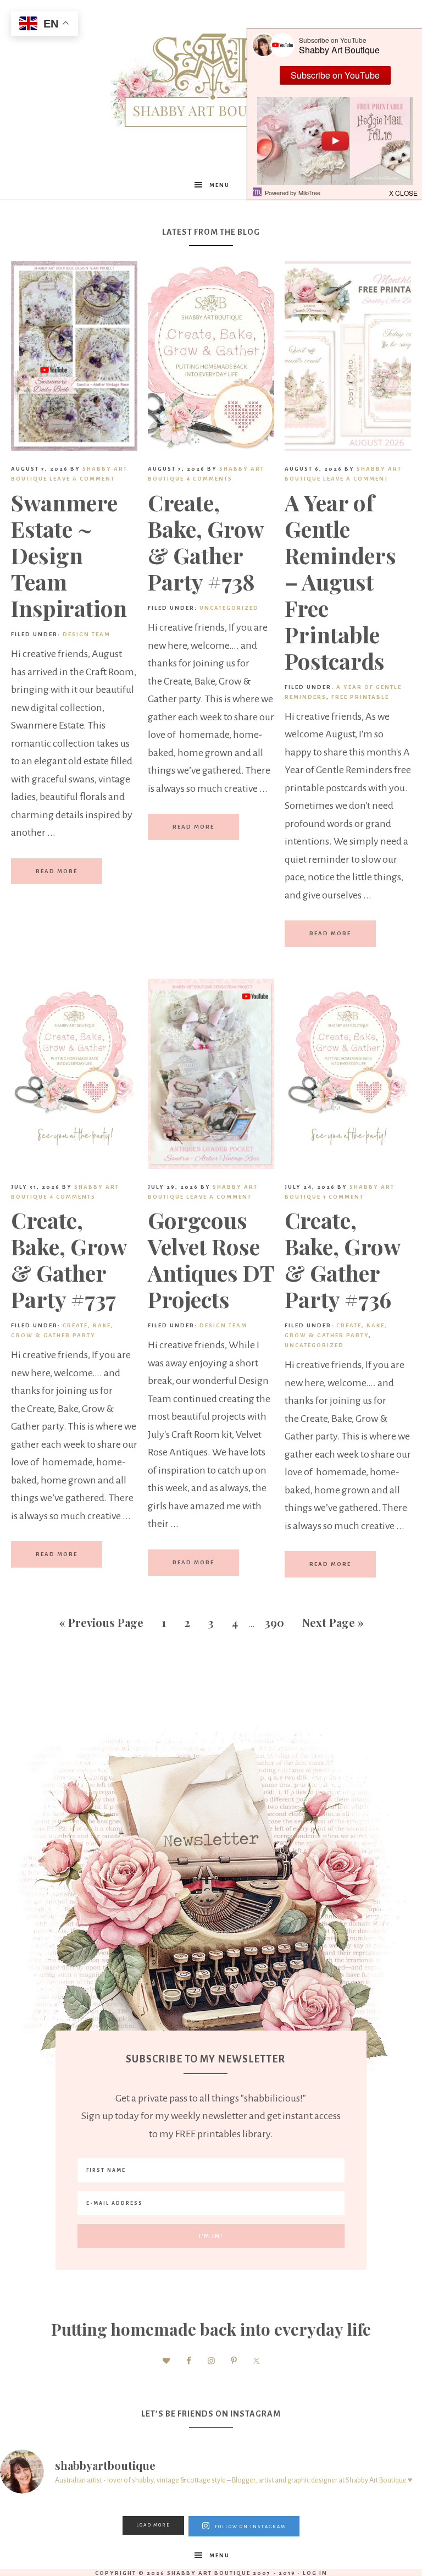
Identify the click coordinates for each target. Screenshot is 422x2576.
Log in (315, 2573)
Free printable (360, 697)
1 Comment (343, 1197)
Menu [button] (220, 185)
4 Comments (209, 479)
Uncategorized (229, 608)
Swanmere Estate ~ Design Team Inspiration (69, 555)
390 (274, 1622)
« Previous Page (101, 1622)
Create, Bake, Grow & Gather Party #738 (206, 542)
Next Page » (333, 1622)
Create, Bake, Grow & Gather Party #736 (342, 1259)
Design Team (87, 634)
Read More (57, 871)
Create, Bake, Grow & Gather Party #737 (69, 1259)
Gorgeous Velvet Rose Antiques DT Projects (211, 1259)
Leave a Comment (82, 479)
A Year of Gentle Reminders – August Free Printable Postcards (340, 581)
